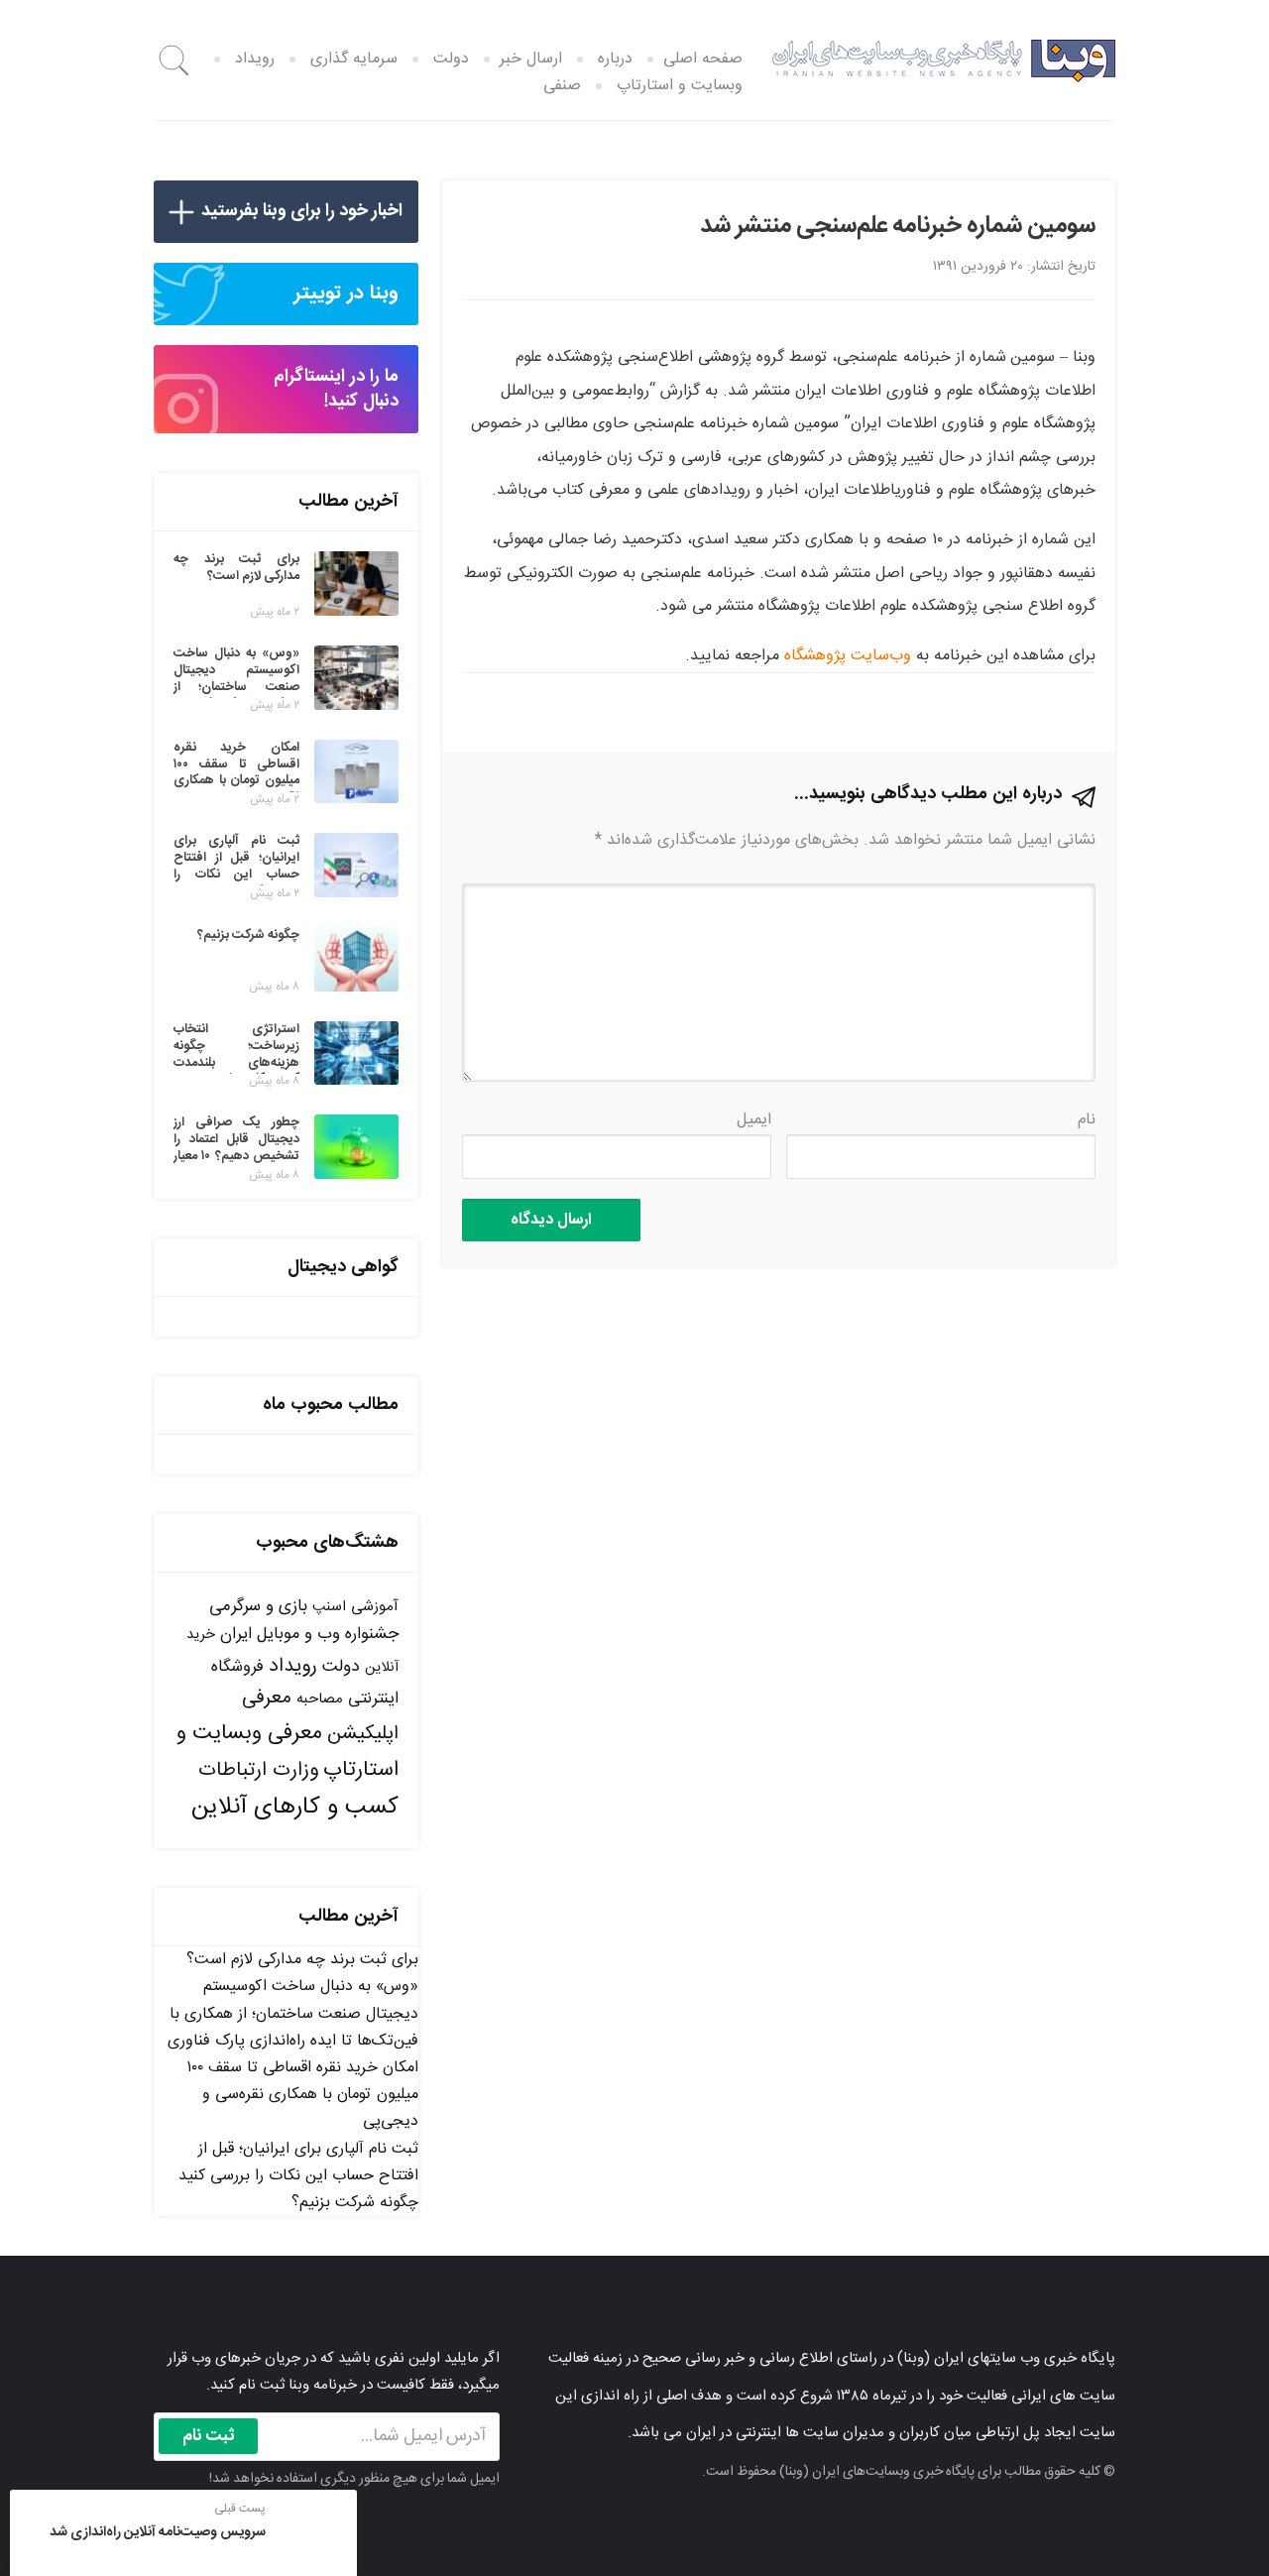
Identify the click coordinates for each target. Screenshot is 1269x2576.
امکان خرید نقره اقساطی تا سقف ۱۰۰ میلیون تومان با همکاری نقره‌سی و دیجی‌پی (302, 2095)
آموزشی (375, 1607)
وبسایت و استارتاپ (680, 86)
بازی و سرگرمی (258, 1606)
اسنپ (329, 1607)
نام (1087, 1120)
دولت (451, 59)
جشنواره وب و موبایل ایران (309, 1635)
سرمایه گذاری (354, 59)
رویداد (255, 59)
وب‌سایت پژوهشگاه (848, 656)
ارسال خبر (531, 59)
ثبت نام (209, 2436)
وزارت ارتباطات (258, 1770)
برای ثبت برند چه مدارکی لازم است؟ (302, 1960)
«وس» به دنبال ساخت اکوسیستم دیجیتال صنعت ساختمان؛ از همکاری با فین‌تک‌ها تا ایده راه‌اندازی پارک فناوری (293, 2013)
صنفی (562, 86)
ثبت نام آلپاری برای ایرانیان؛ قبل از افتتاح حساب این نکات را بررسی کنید (298, 2163)
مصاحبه (320, 1699)
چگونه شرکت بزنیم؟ (355, 2203)
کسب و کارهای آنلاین (295, 1808)
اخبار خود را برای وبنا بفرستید (302, 211)
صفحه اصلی (703, 59)
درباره (615, 59)
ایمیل (754, 1120)
